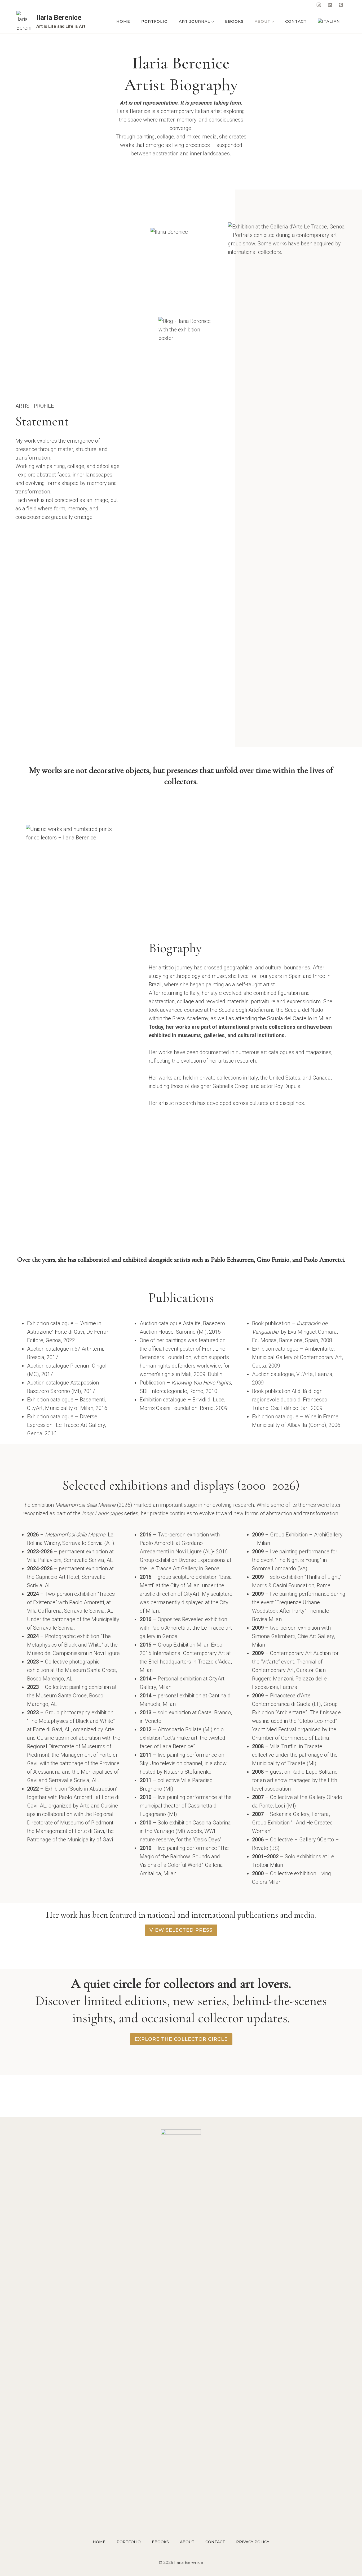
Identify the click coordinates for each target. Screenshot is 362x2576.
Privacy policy (253, 2542)
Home (123, 21)
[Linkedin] (330, 5)
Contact (296, 21)
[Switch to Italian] (329, 22)
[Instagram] (319, 5)
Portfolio (154, 21)
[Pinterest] (341, 5)
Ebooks (234, 21)
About (187, 2542)
